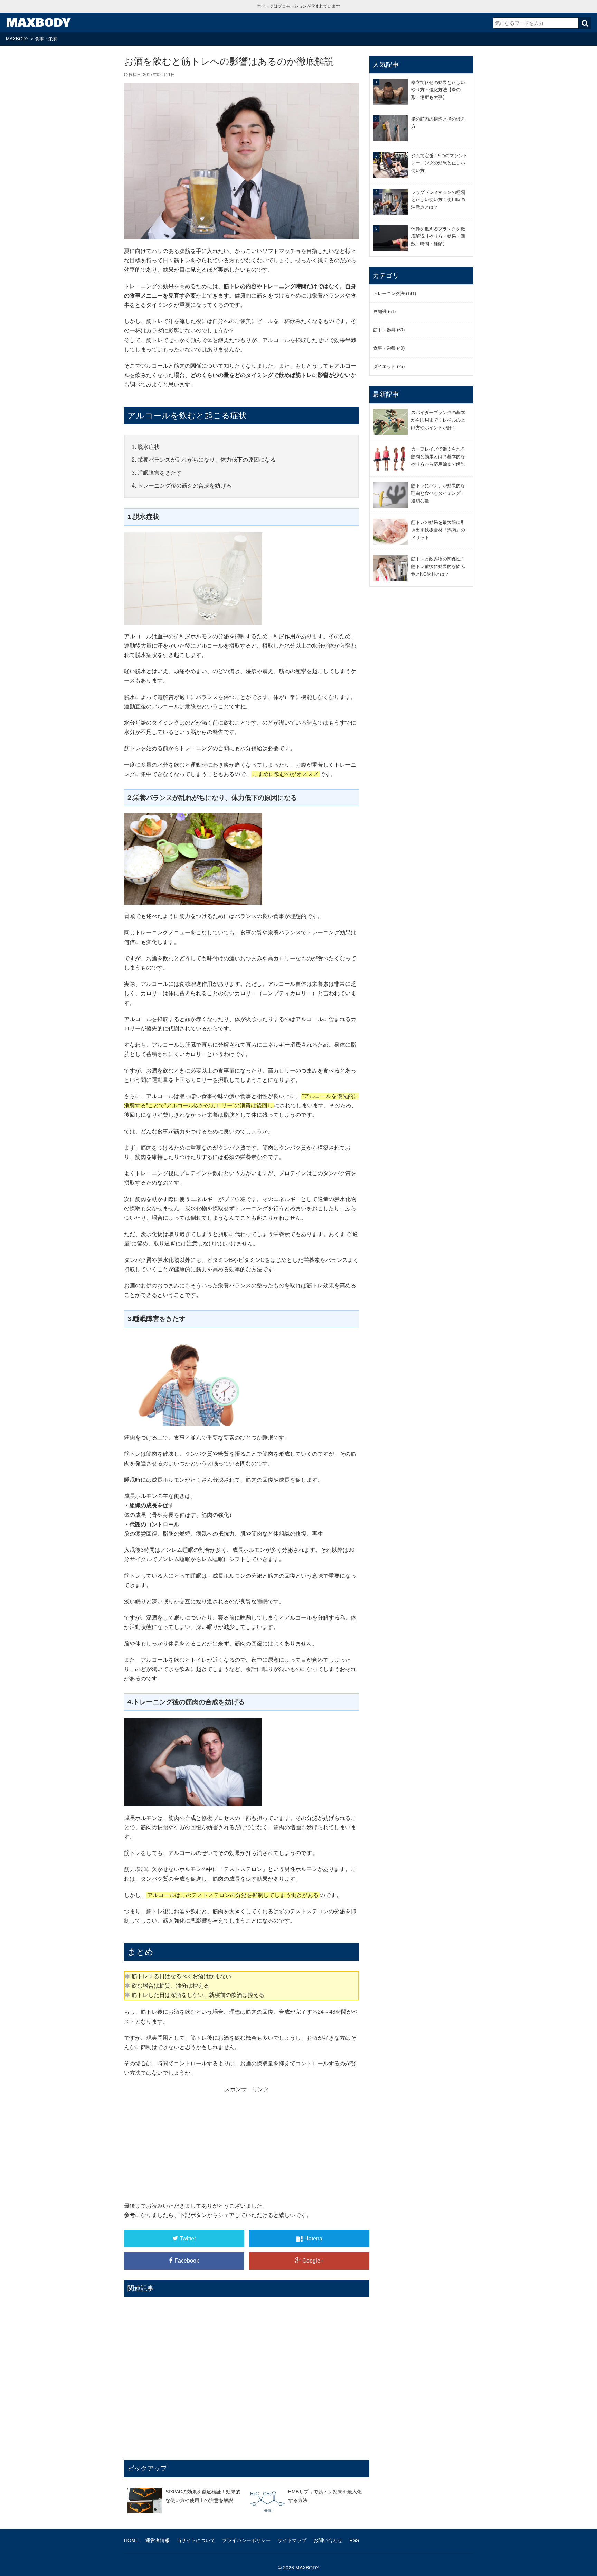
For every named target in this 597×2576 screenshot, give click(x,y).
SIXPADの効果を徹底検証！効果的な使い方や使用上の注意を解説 (203, 2496)
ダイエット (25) (389, 366)
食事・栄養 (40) (389, 348)
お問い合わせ (328, 2540)
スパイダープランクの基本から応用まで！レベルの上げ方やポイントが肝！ (438, 420)
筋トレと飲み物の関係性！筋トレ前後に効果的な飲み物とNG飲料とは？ (438, 567)
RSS (354, 2540)
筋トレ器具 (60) (389, 330)
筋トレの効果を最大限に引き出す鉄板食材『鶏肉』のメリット (438, 530)
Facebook (187, 2261)
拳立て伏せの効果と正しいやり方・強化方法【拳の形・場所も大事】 (438, 90)
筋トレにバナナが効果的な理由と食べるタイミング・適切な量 (438, 493)
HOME (131, 2540)
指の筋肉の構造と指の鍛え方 (438, 123)
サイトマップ (292, 2540)
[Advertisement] (247, 2142)
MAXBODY (38, 23)
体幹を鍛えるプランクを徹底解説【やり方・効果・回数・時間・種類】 (438, 237)
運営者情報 (158, 2540)
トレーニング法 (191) (395, 294)
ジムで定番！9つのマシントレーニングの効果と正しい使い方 (439, 163)
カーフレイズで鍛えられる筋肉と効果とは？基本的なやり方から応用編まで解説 (438, 457)
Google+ (313, 2261)
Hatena (313, 2239)
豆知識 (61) (384, 312)
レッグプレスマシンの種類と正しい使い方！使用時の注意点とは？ (438, 200)
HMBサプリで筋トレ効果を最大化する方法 (325, 2496)
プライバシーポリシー (246, 2540)
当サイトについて (196, 2540)
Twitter (188, 2239)
